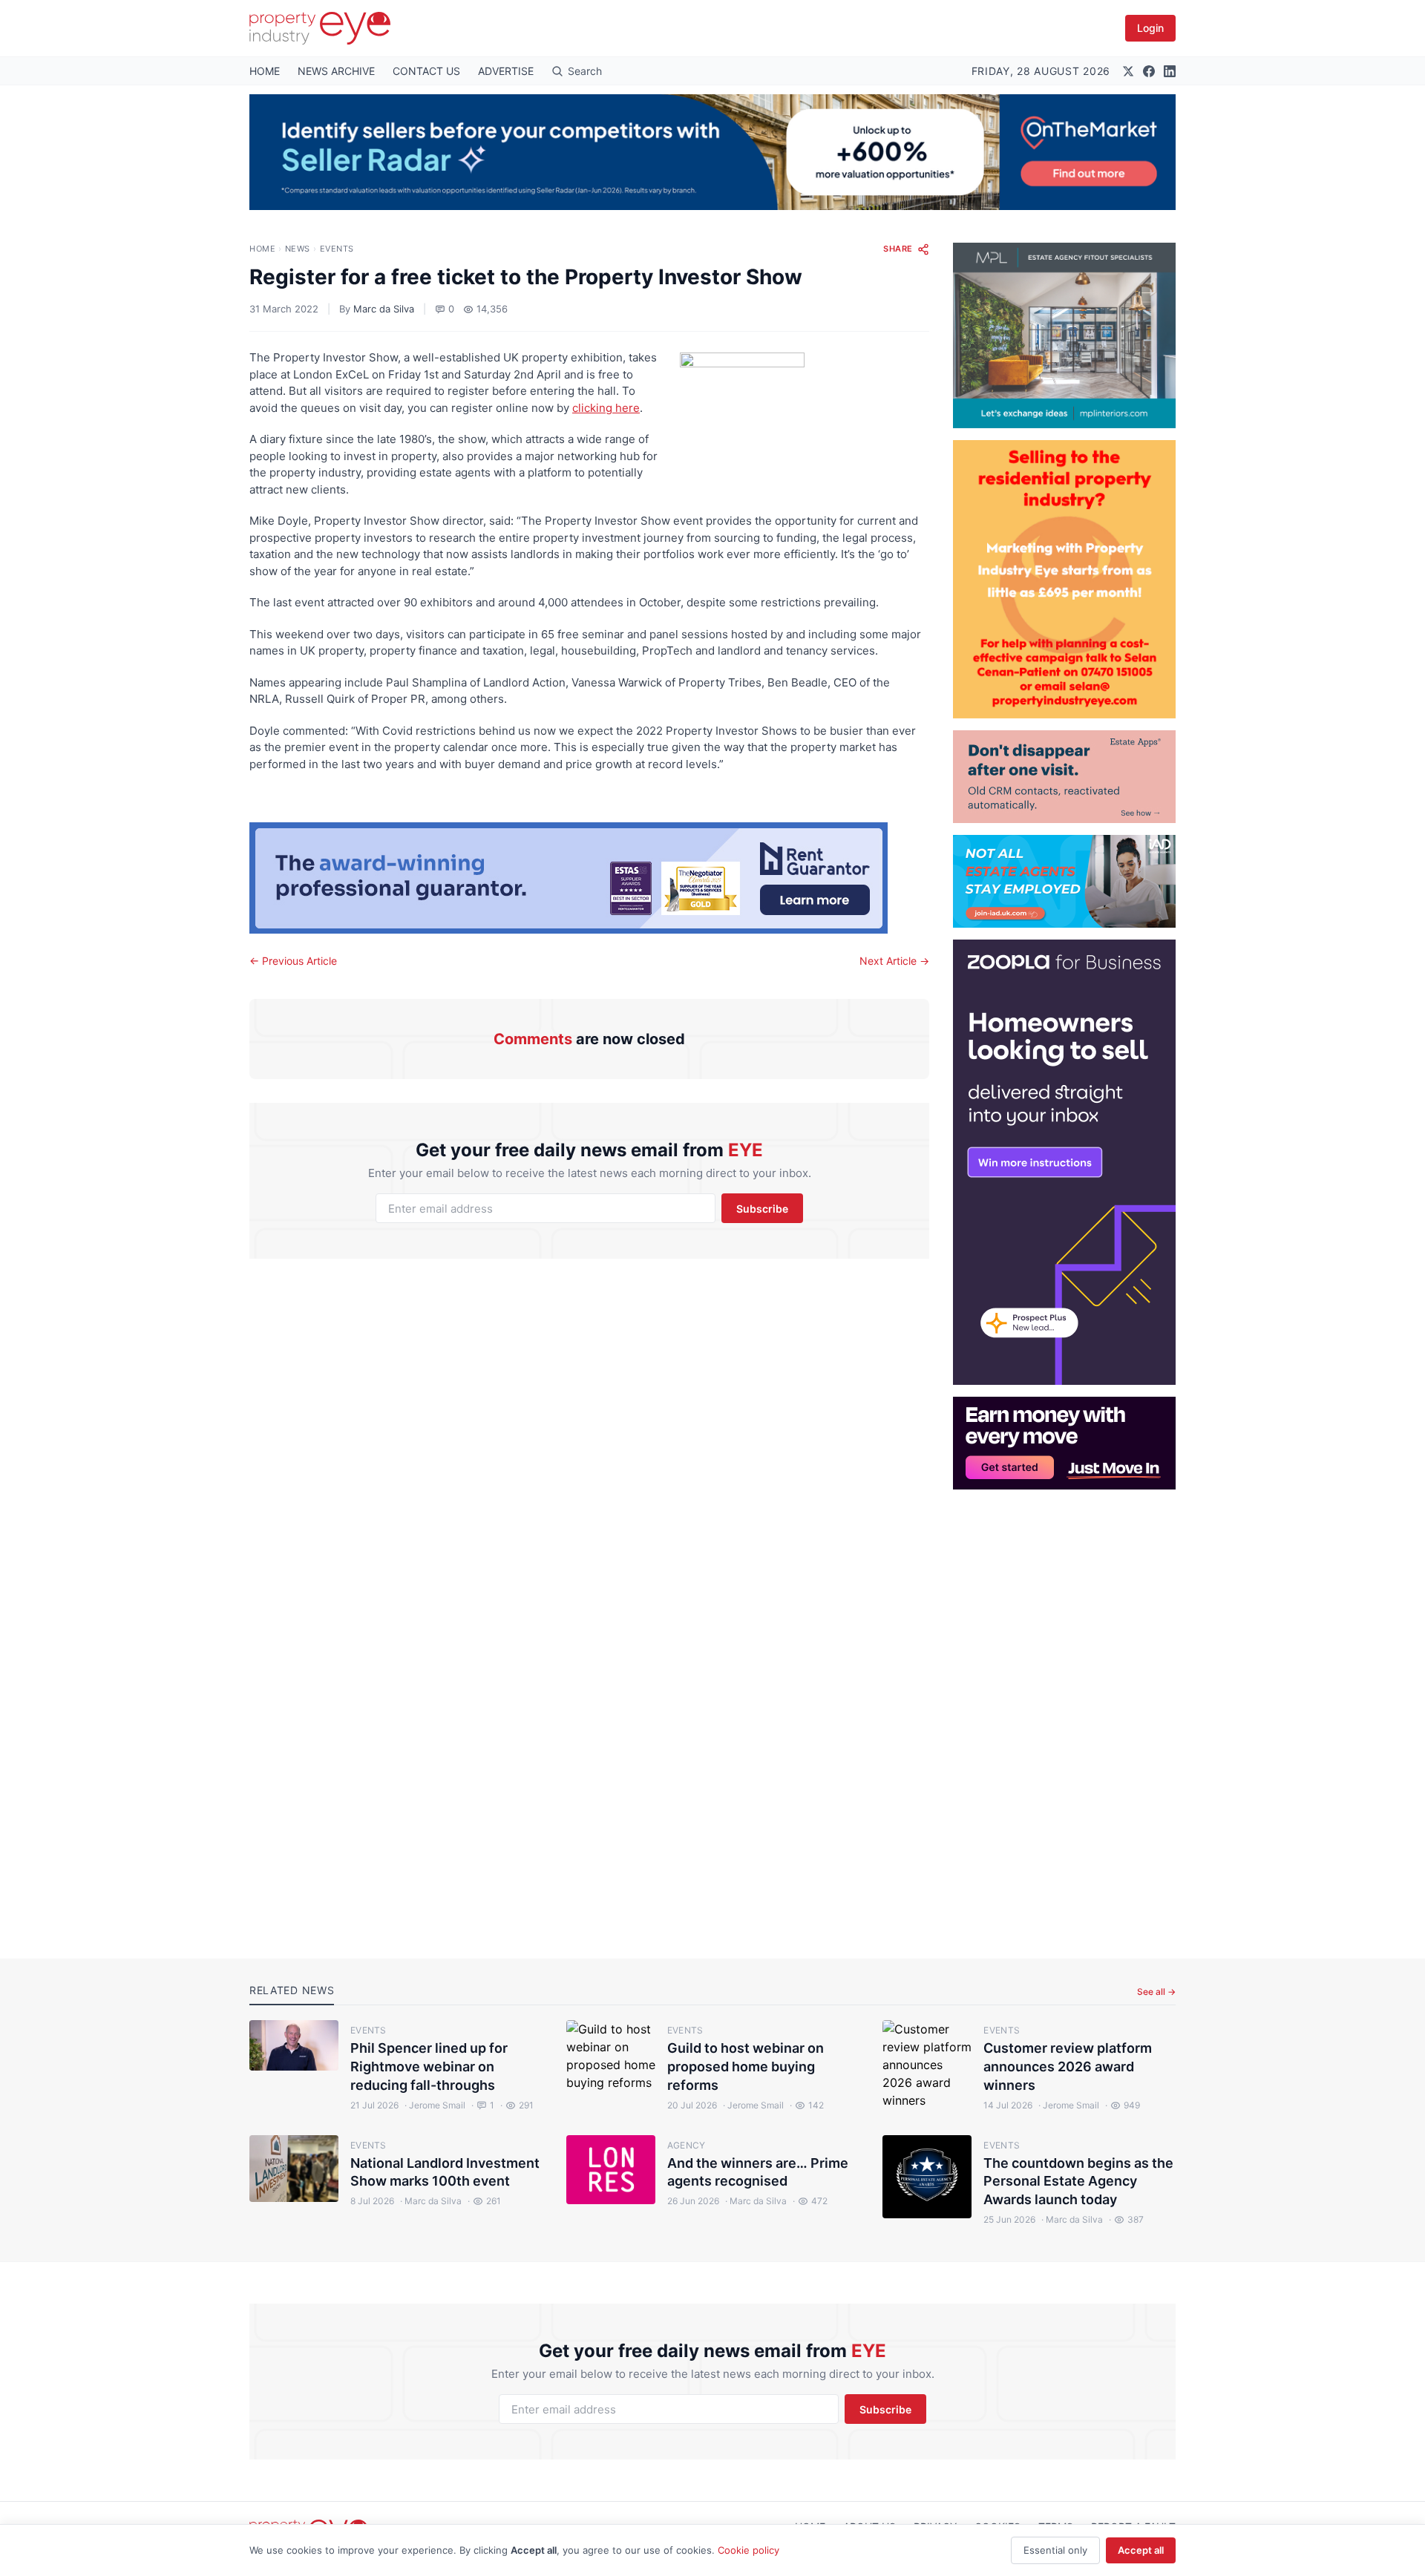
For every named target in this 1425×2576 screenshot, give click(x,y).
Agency (687, 2145)
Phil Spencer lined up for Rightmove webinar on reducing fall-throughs (429, 2067)
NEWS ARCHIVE (336, 71)
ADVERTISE (506, 71)
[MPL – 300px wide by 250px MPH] (1064, 335)
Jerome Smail (435, 2105)
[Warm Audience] (1064, 777)
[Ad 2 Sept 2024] (1064, 579)
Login (1150, 28)
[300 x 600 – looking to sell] (1064, 1162)
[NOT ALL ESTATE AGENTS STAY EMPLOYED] (1064, 881)
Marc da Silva (384, 309)
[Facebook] (1149, 71)
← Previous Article (293, 961)
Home (262, 249)
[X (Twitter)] (1128, 71)
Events (337, 249)
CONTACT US (426, 71)
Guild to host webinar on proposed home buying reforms (746, 2067)
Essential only (1055, 2550)
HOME (265, 71)
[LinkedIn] (1170, 71)
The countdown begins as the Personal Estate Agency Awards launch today (1078, 2182)
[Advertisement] (1064, 1712)
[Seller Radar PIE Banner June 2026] (712, 152)
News (298, 249)
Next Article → (894, 961)
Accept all (1141, 2550)
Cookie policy (748, 2550)
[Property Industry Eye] (320, 28)
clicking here (606, 408)
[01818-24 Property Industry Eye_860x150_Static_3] (589, 878)
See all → (1156, 1992)
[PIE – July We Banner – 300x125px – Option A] (1064, 1443)
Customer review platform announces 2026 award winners (1068, 2067)
